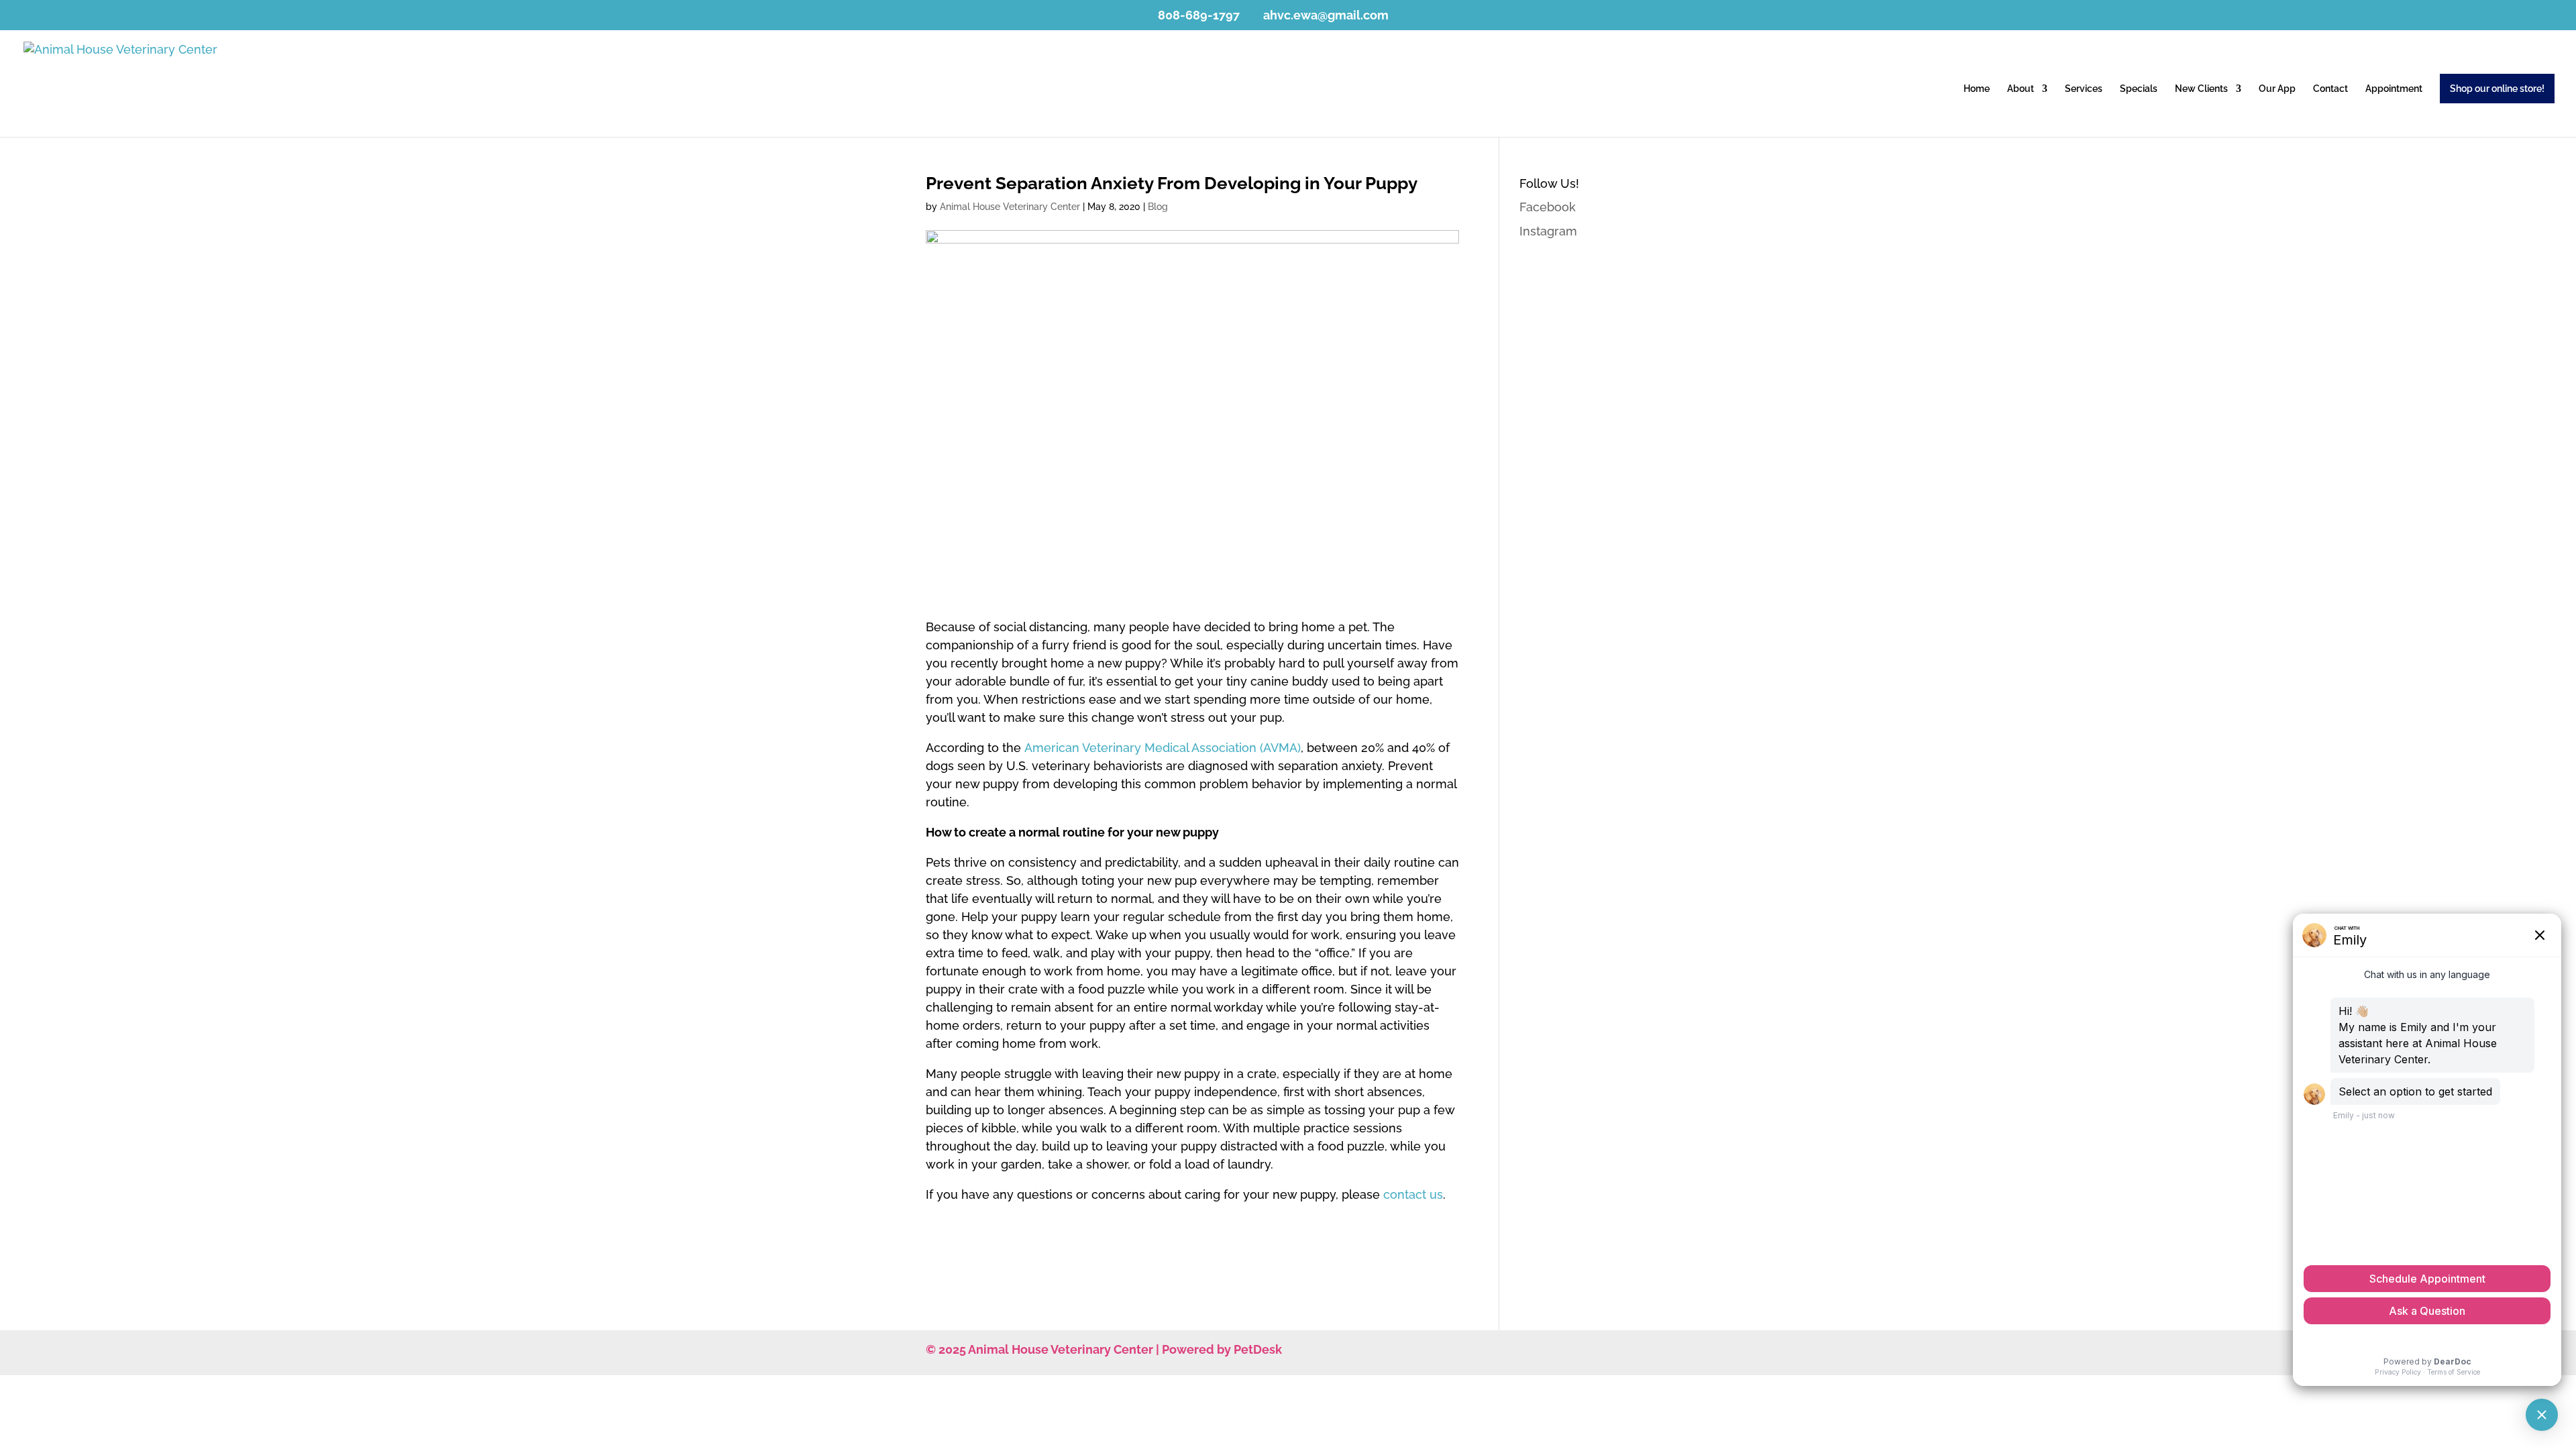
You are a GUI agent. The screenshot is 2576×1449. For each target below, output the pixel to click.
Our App (2277, 89)
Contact (2330, 89)
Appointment (2394, 89)
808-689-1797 (1199, 15)
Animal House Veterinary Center (1010, 207)
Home (1977, 89)
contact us (1413, 1194)
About (2021, 89)
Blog (1158, 207)
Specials (2139, 89)
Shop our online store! (2497, 89)
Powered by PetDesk (1222, 1349)
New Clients (2201, 89)
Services (2084, 89)
